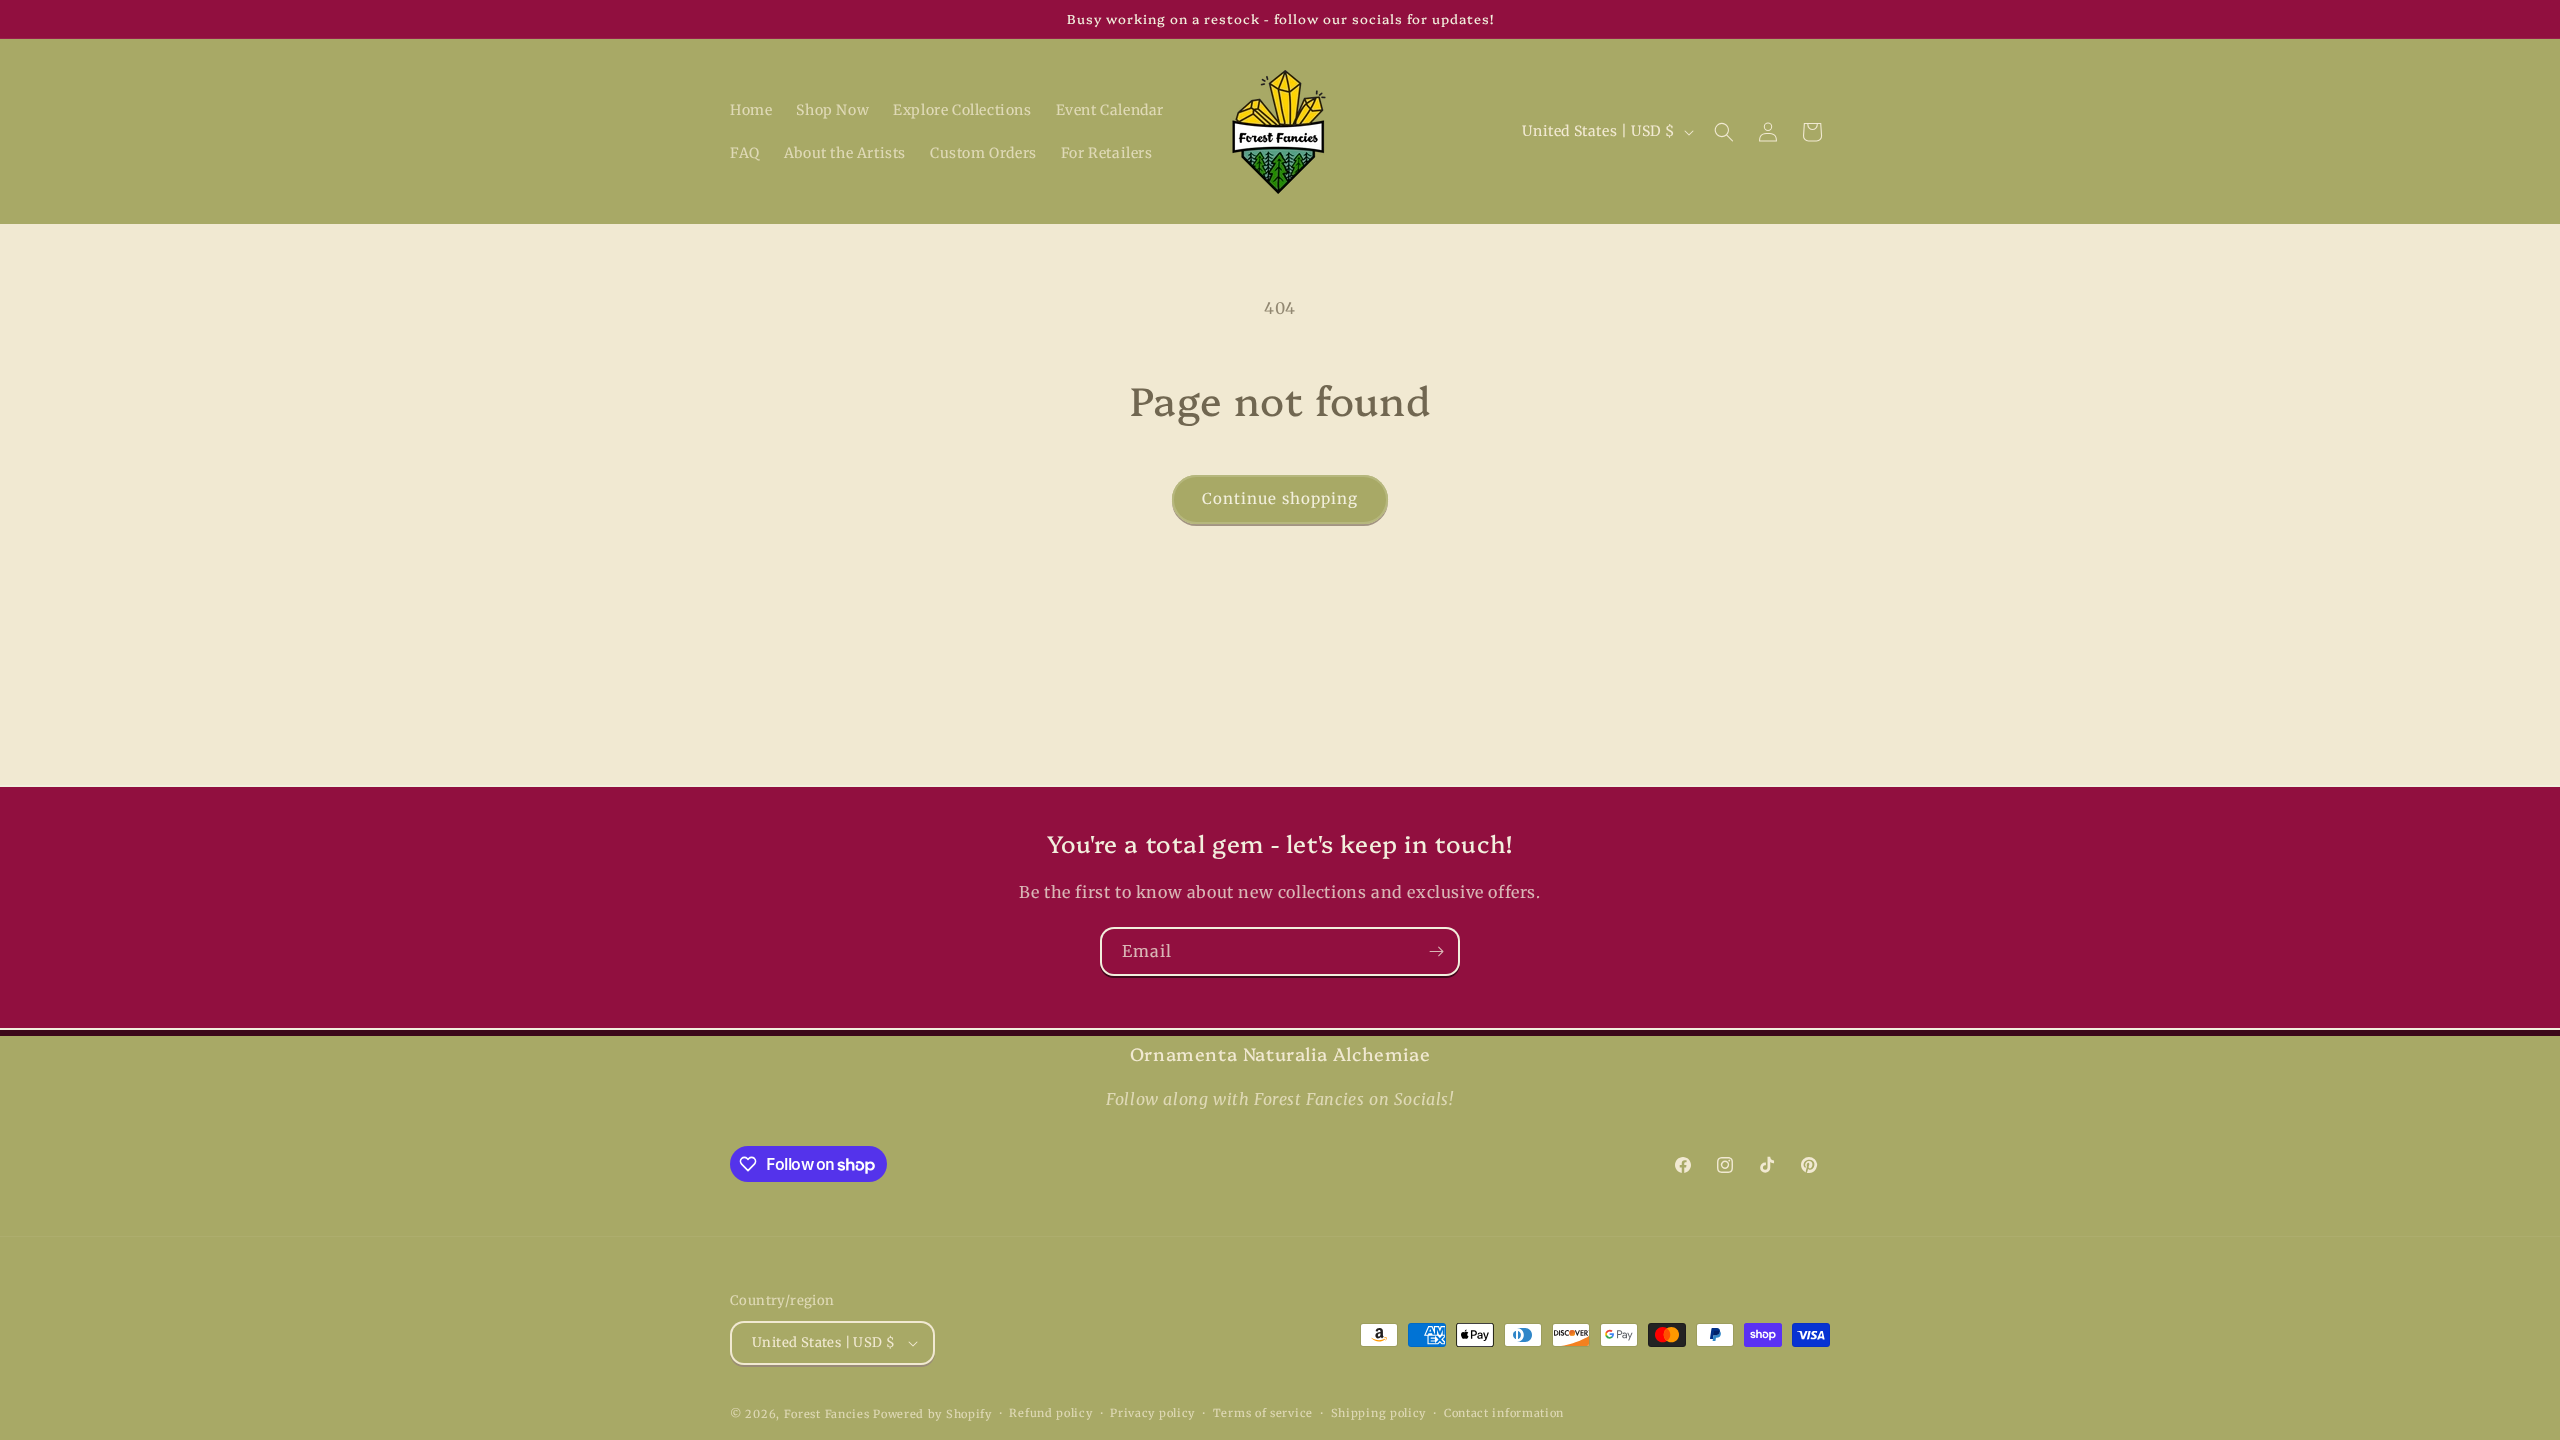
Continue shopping (1280, 498)
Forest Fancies (827, 1414)
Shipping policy (1379, 1413)
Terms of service (1263, 1413)
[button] (1724, 132)
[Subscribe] (1436, 951)
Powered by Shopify (932, 1414)
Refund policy (1050, 1413)
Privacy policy (1152, 1413)
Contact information (1504, 1413)
